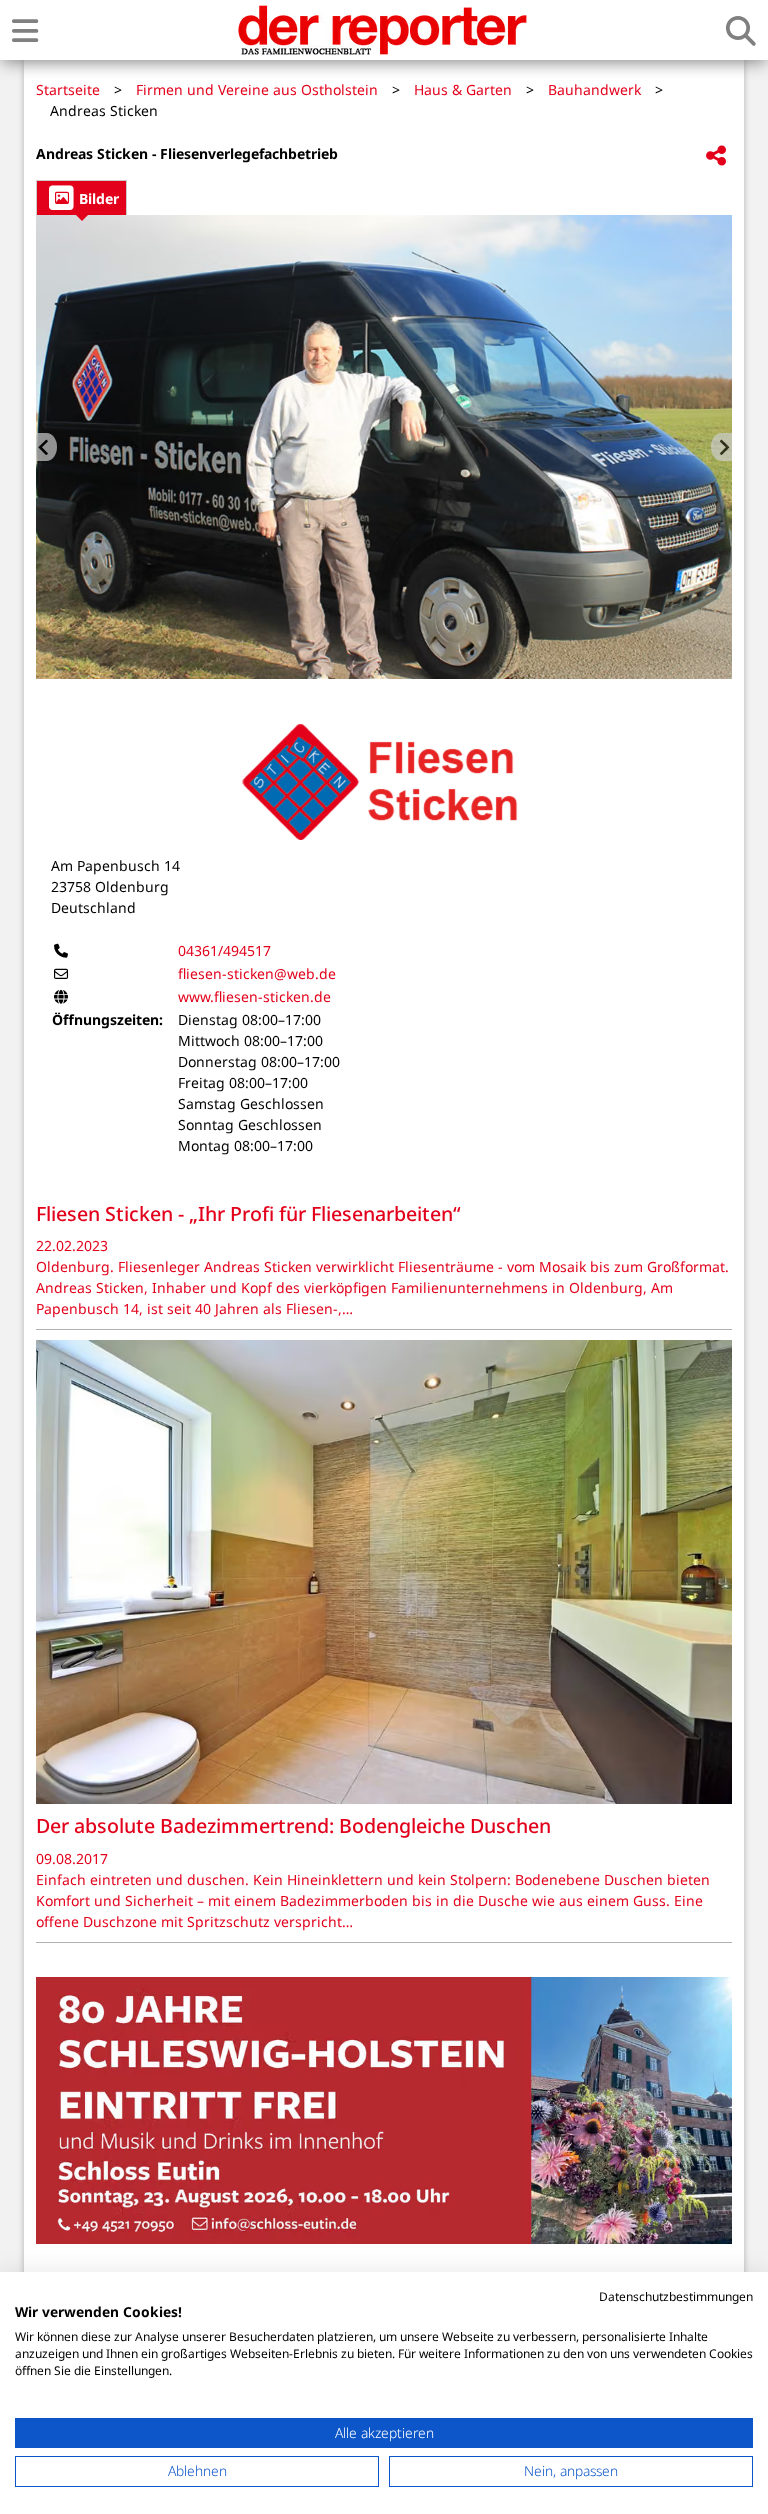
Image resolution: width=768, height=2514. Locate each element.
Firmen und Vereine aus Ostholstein (257, 89)
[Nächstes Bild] (721, 447)
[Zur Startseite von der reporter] (382, 30)
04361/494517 (224, 950)
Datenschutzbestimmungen (676, 2296)
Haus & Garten (463, 89)
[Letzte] (46, 447)
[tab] (81, 197)
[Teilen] (716, 156)
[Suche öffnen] (741, 30)
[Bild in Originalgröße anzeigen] (384, 447)
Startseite (68, 89)
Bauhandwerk (594, 89)
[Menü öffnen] (25, 30)
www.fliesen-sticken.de (254, 996)
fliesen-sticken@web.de (257, 973)
